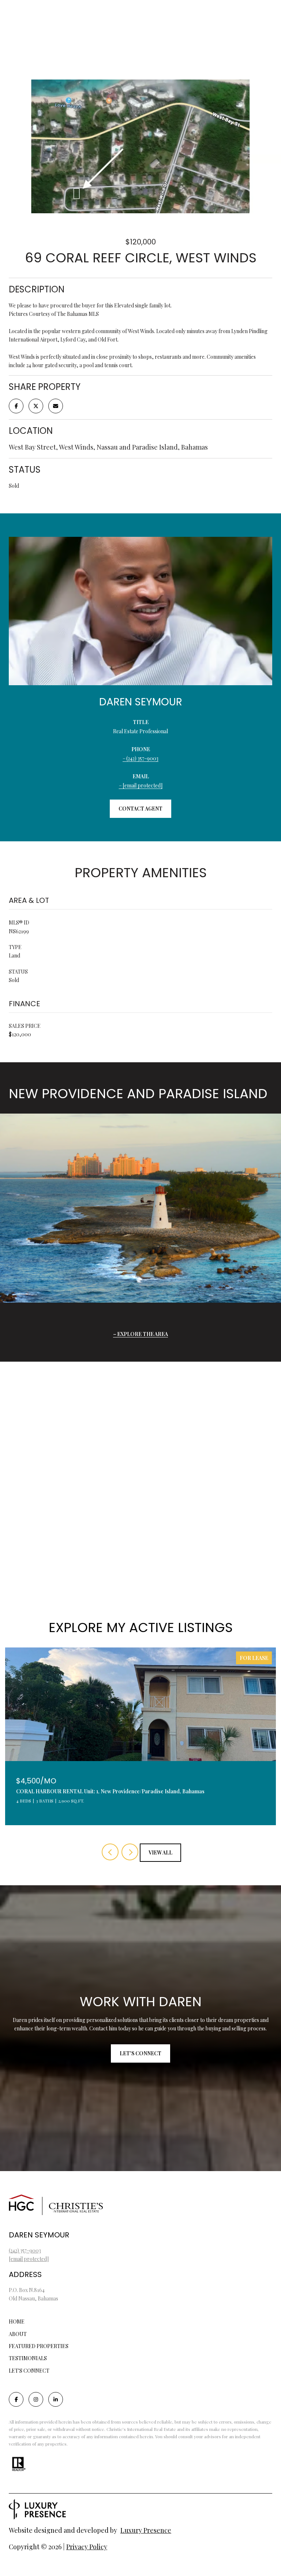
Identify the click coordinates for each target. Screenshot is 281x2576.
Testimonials (28, 2358)
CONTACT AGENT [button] (140, 809)
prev (110, 1852)
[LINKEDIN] (56, 2399)
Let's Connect (29, 2371)
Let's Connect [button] (140, 2053)
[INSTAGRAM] (36, 2399)
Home (17, 2322)
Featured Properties (39, 2346)
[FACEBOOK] (16, 2399)
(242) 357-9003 (142, 758)
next (130, 1852)
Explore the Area (143, 1334)
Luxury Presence (146, 2530)
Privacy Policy (87, 2547)
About (18, 2334)
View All (160, 1852)
